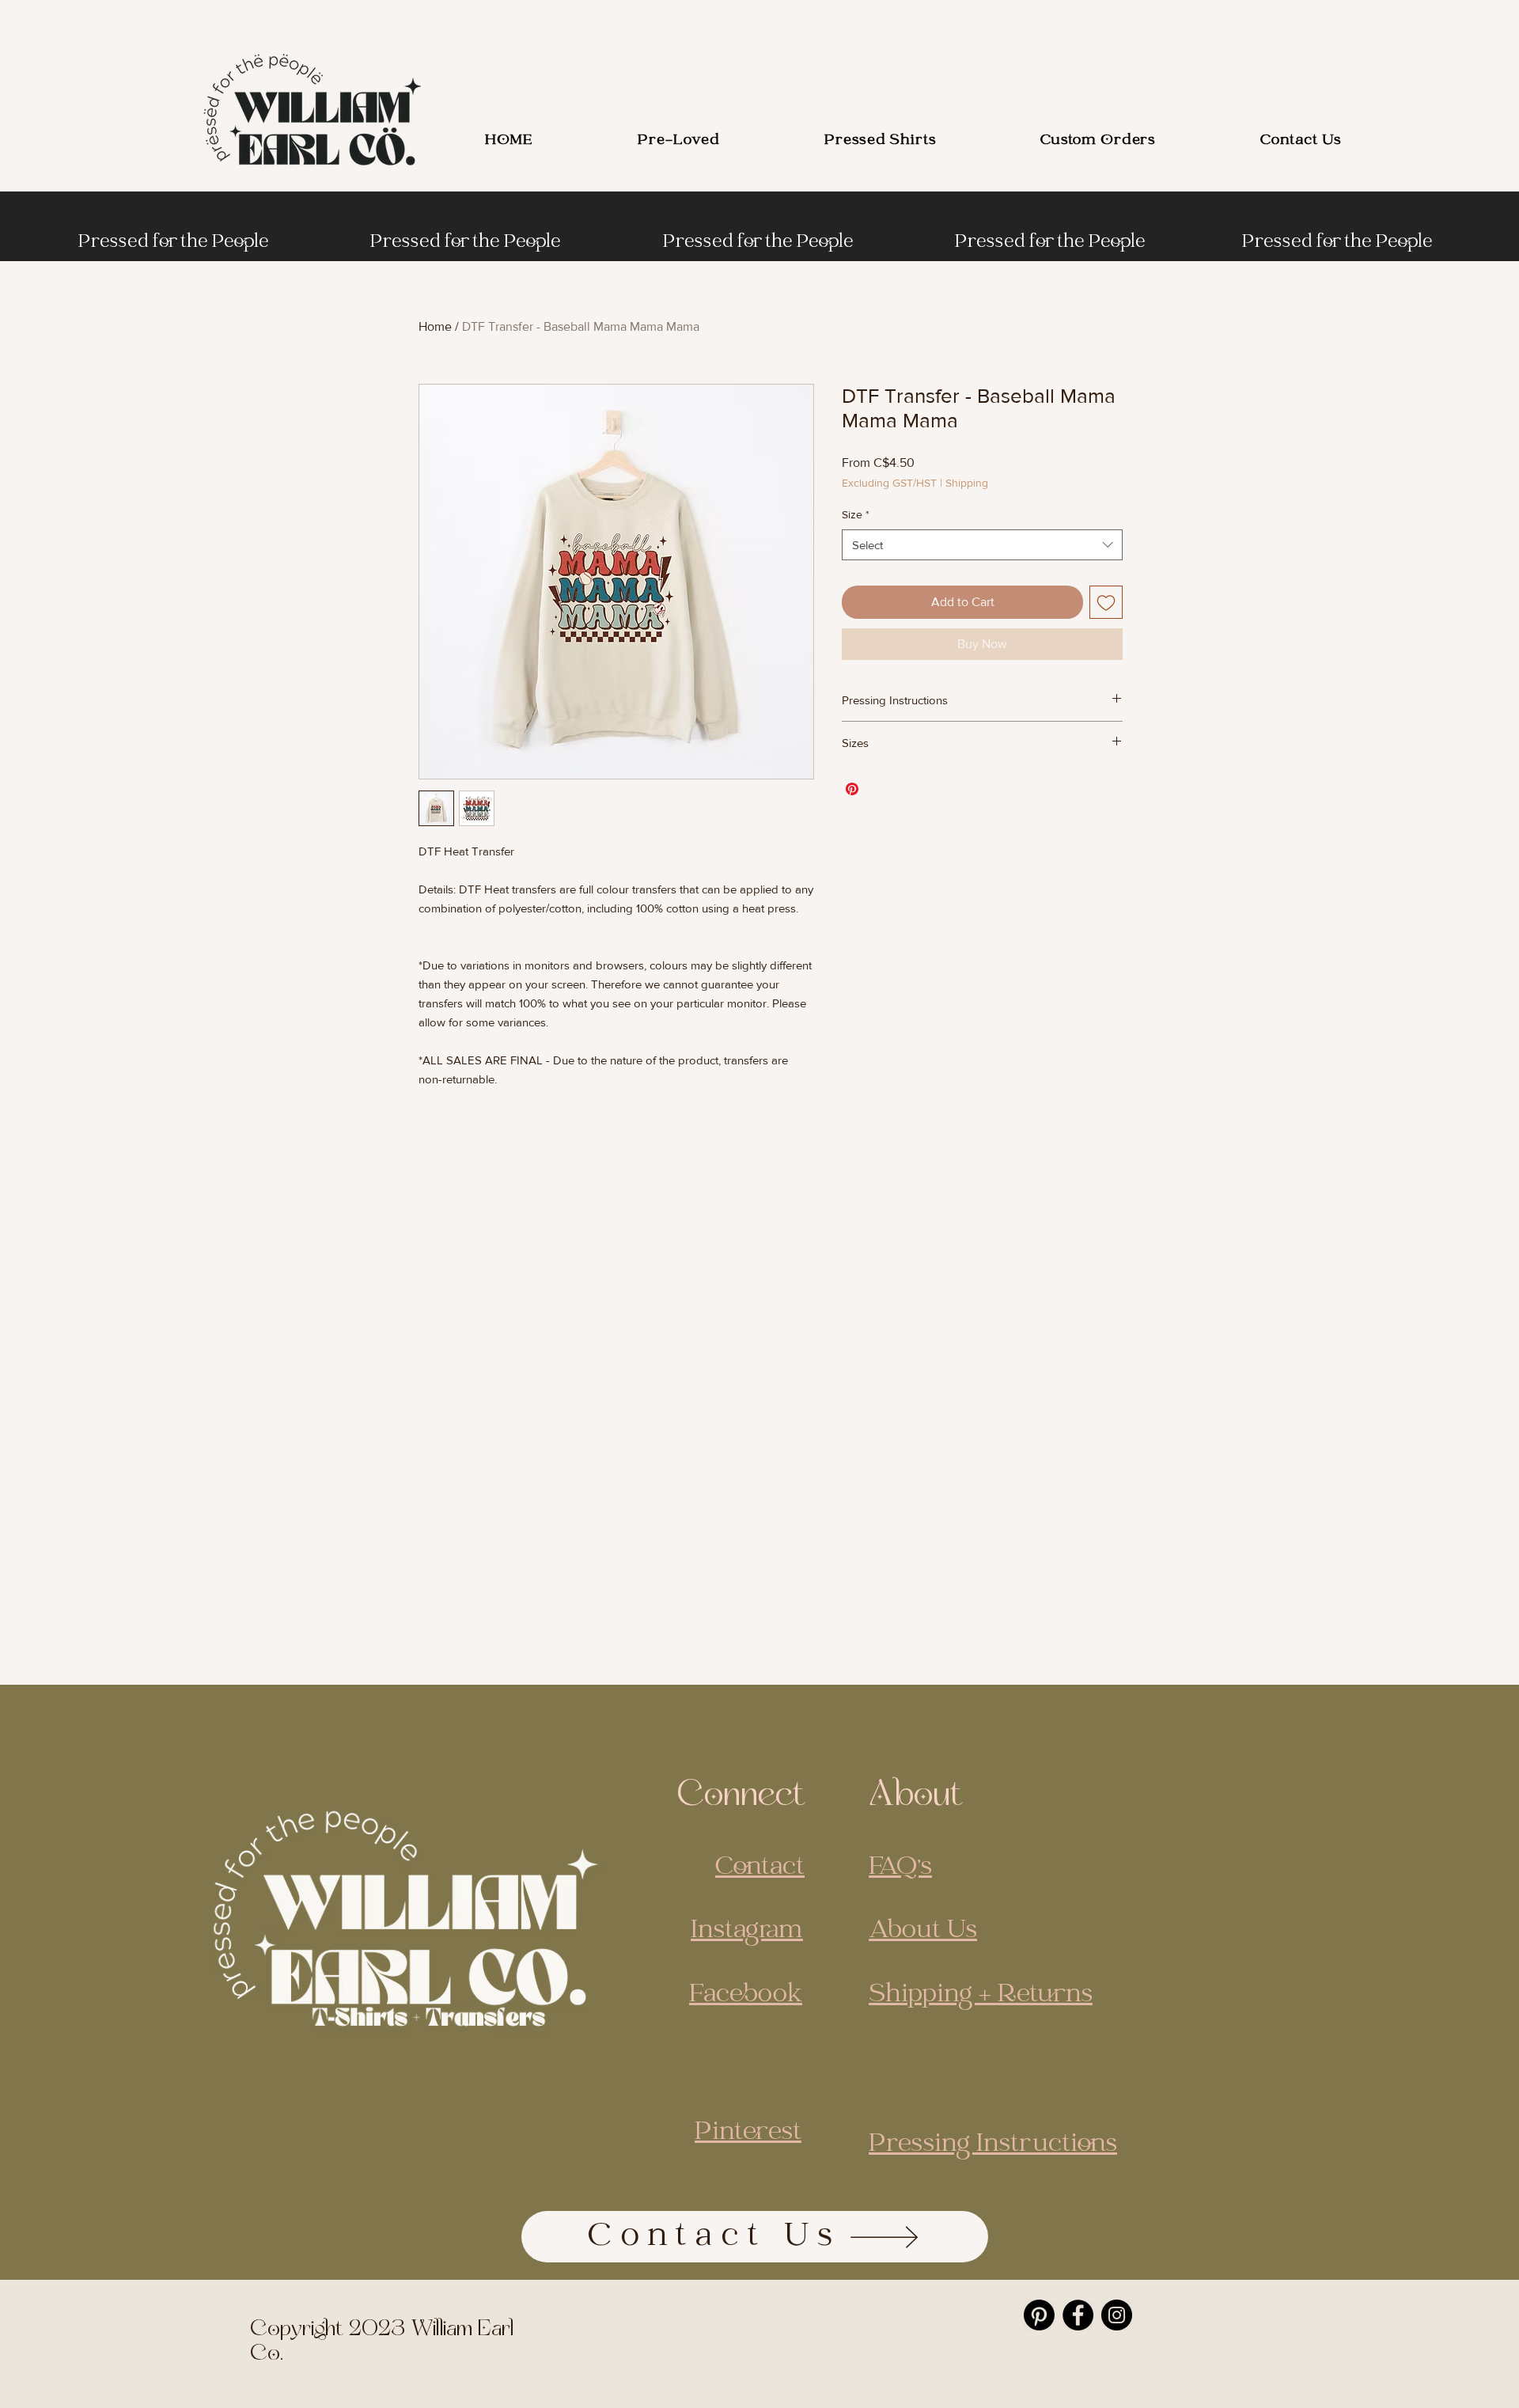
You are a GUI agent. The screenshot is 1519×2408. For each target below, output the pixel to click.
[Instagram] (1117, 2315)
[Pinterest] (1039, 2315)
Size (856, 514)
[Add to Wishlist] (1106, 602)
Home (435, 326)
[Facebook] (1078, 2315)
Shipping (967, 483)
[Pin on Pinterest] (852, 789)
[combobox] (982, 545)
